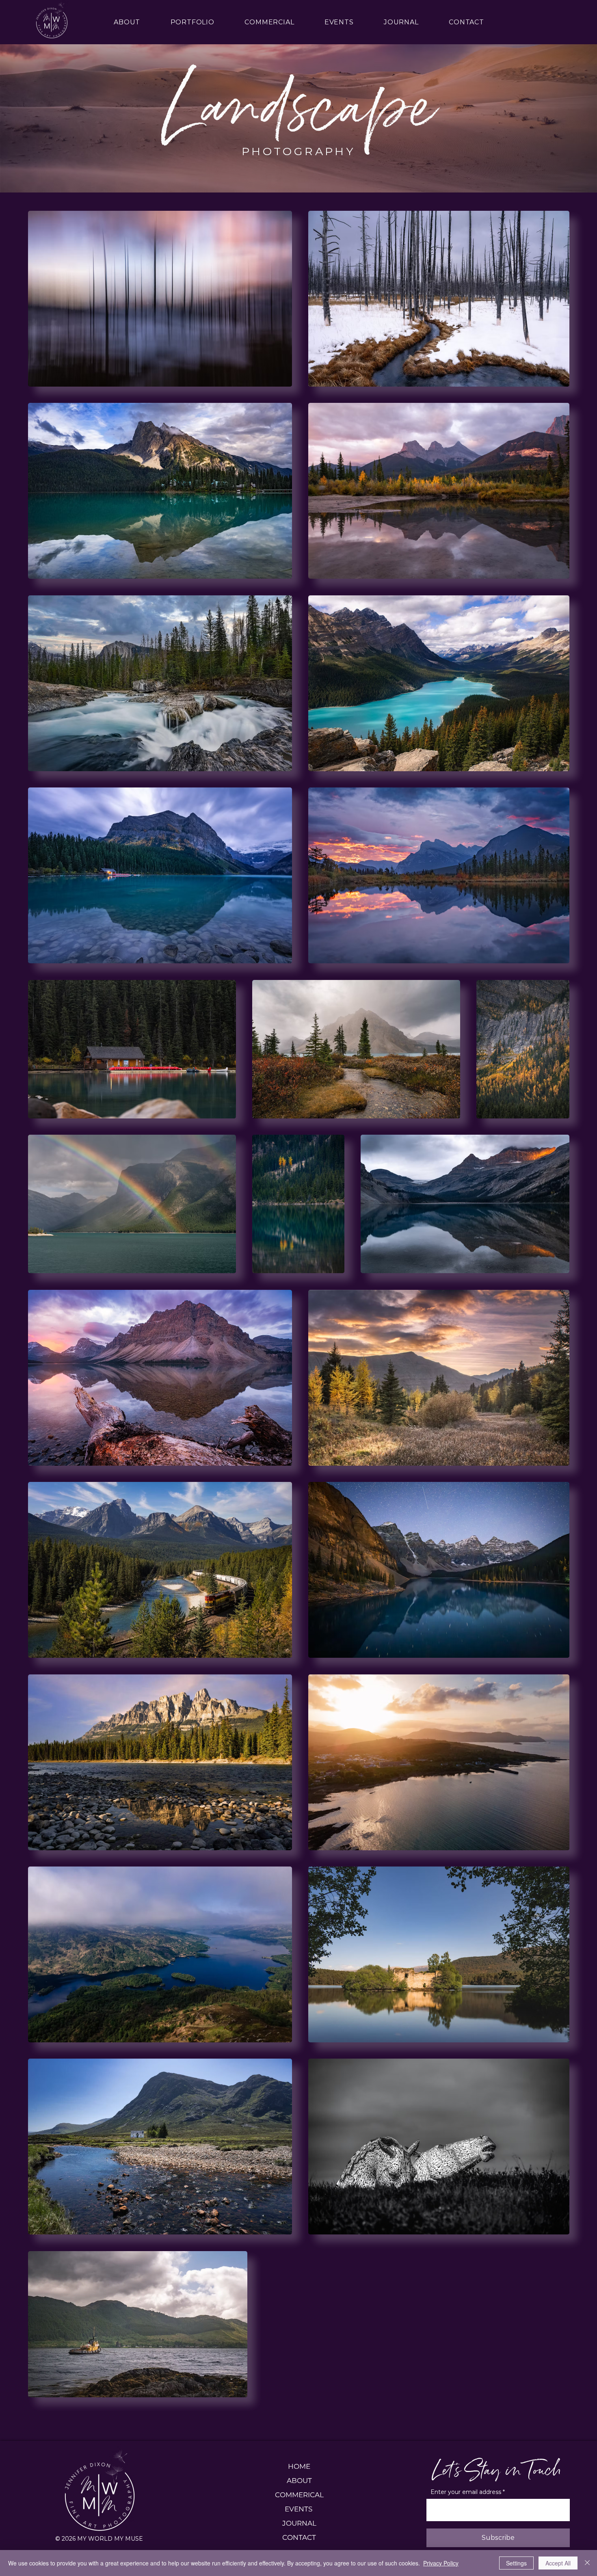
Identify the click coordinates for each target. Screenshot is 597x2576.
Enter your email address (466, 2492)
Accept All (558, 2563)
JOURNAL (299, 2523)
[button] (192, 22)
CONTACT (299, 2537)
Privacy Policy (441, 2563)
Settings (516, 2563)
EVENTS (299, 2509)
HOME (299, 2466)
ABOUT (299, 2481)
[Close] (587, 2563)
